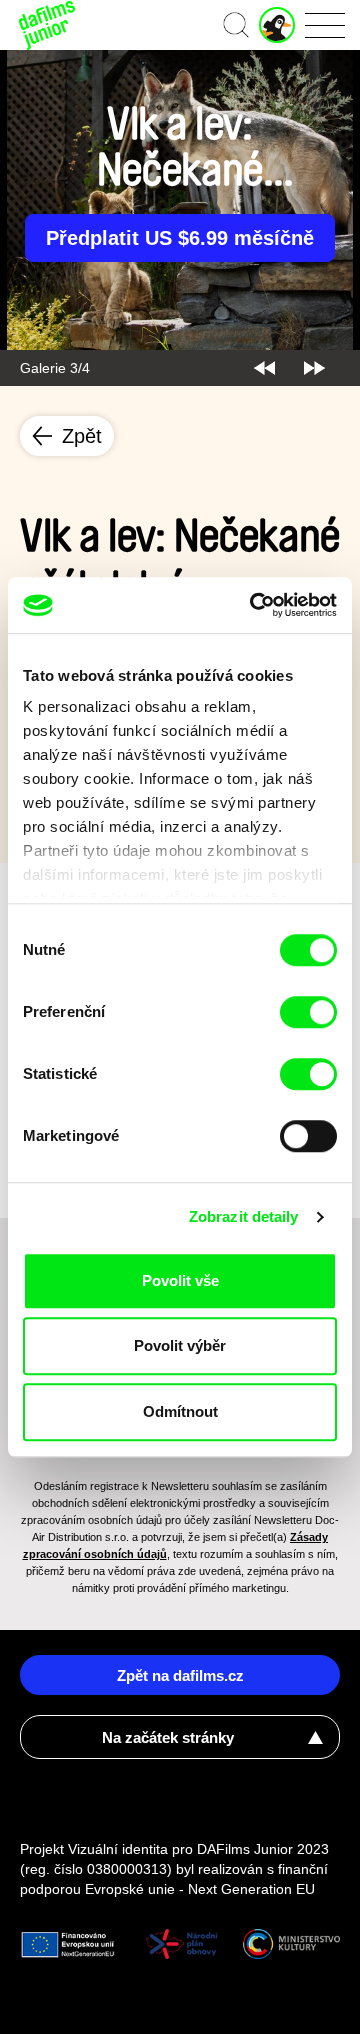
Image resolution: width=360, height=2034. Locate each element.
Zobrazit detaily (244, 1216)
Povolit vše (180, 1280)
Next (314, 368)
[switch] (308, 1012)
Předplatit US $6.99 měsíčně (180, 238)
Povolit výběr (180, 1345)
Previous (264, 368)
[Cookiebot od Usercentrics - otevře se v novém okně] (254, 605)
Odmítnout (180, 1411)
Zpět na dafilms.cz (180, 1675)
